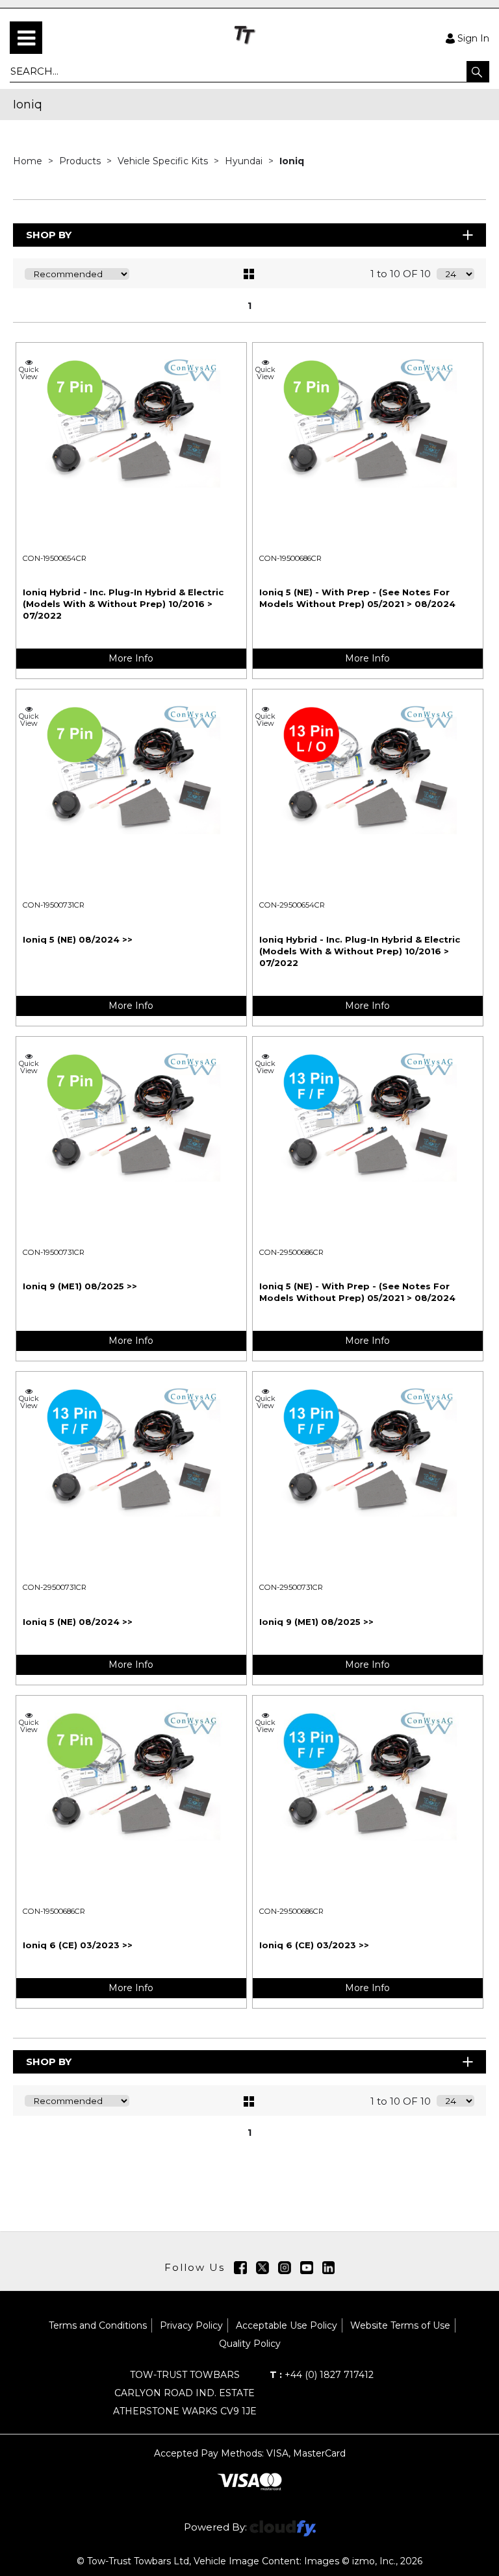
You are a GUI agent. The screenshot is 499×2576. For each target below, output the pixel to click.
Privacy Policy (191, 2325)
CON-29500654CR (292, 905)
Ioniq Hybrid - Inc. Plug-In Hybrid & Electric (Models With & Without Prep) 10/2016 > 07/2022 (123, 604)
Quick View (29, 373)
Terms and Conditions (98, 2325)
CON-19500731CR (54, 905)
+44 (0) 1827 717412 (322, 2375)
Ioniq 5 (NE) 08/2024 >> (78, 939)
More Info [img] (131, 658)
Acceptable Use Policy (287, 2325)
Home (29, 161)
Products (81, 161)
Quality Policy (250, 2344)
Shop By (49, 235)
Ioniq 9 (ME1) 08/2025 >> (80, 1286)
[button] (478, 71)
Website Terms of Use (400, 2325)
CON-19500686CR (290, 558)
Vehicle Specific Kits (164, 161)
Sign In (473, 38)
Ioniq (292, 161)
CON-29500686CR (291, 1252)
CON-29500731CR (55, 1587)
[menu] (26, 38)
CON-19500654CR (55, 558)
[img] (240, 2268)
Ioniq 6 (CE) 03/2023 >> (78, 1945)
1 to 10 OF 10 (401, 274)
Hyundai (245, 161)
